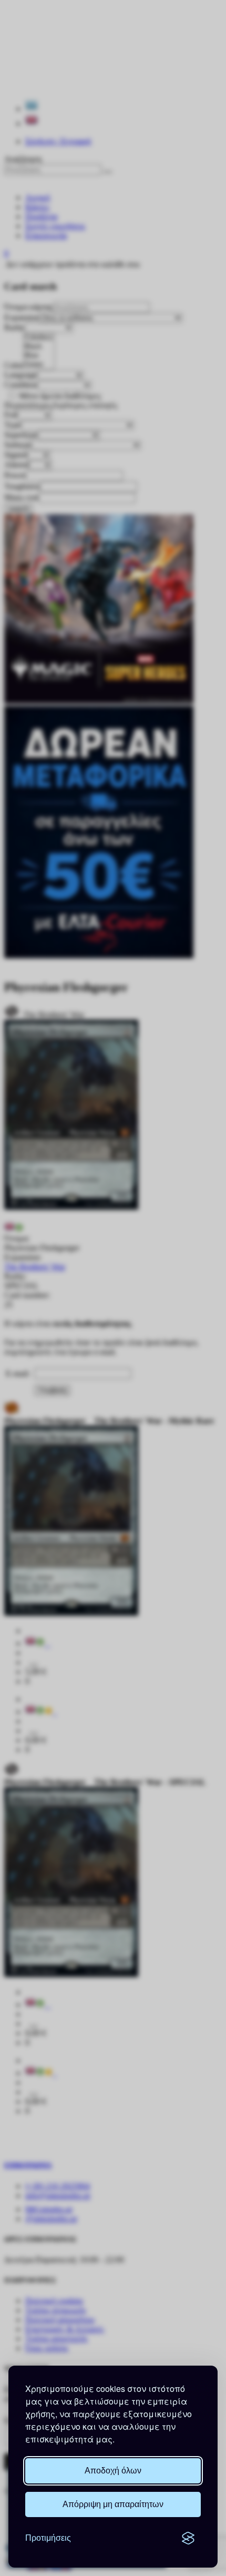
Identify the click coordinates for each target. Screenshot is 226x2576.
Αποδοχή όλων (113, 2471)
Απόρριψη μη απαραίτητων (113, 2504)
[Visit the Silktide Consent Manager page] (188, 2538)
